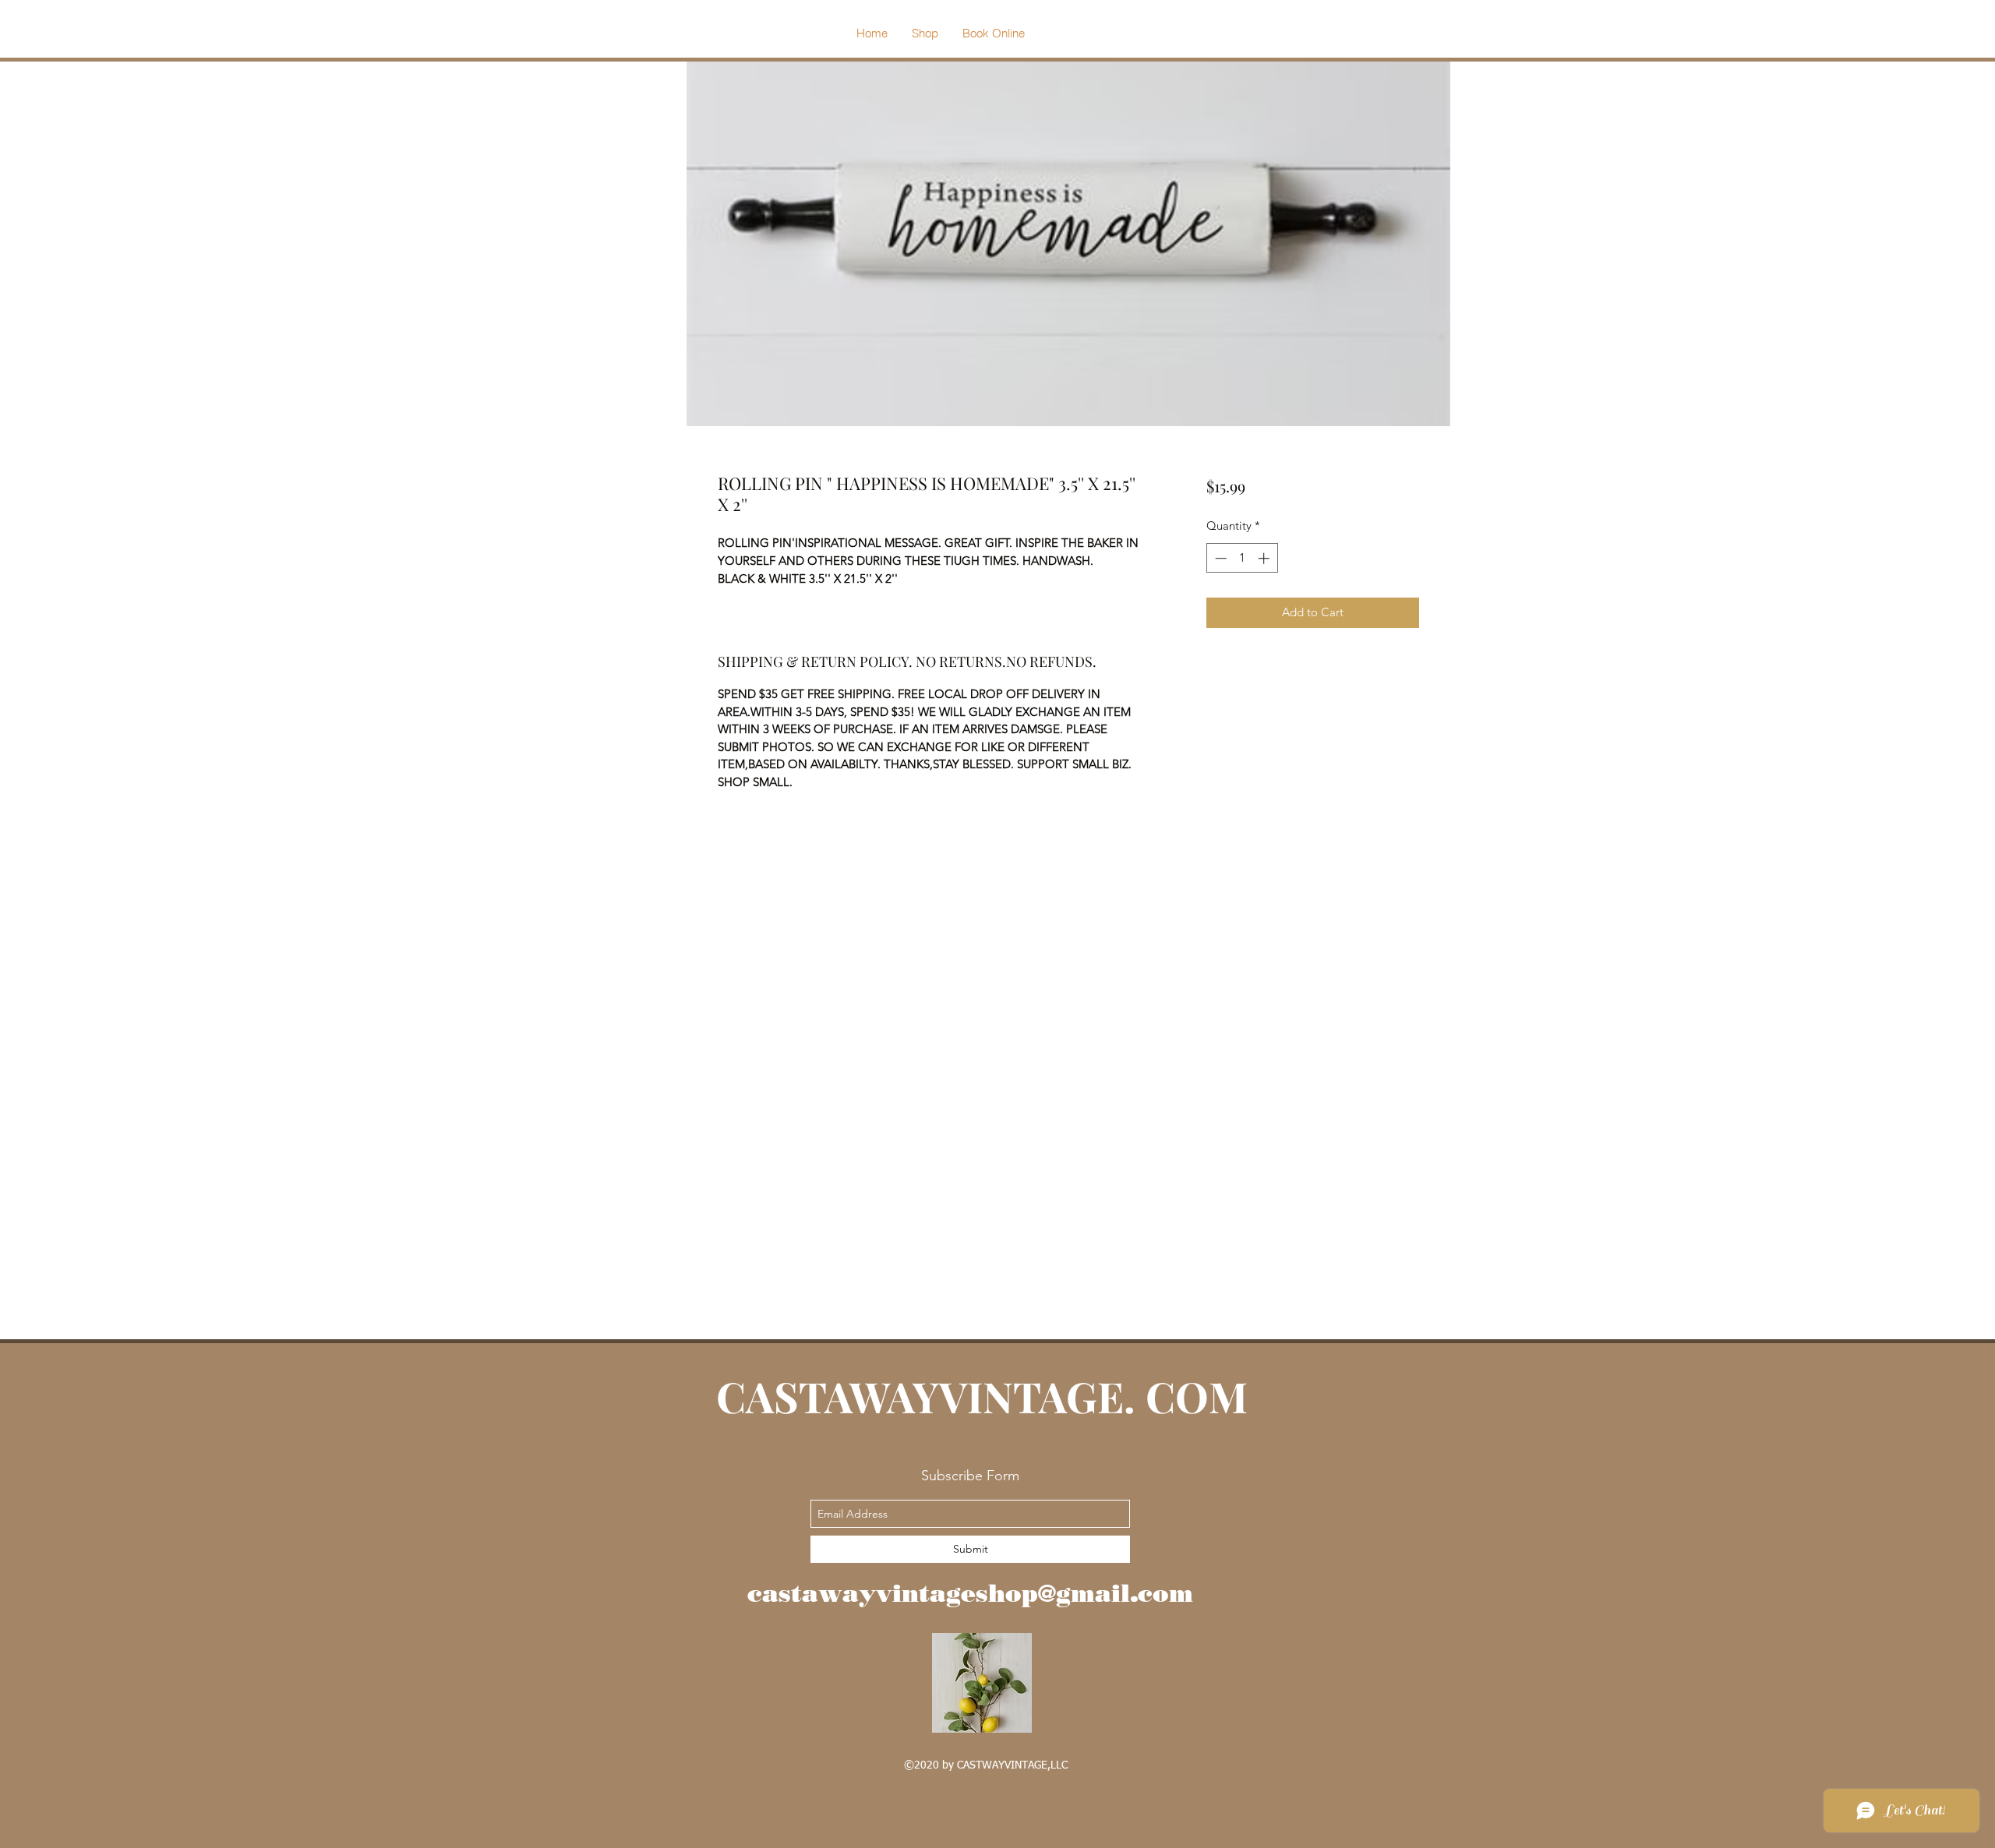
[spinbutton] (1242, 558)
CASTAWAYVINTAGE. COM (987, 1396)
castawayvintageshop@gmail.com (970, 1593)
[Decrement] (1219, 558)
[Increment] (1265, 558)
